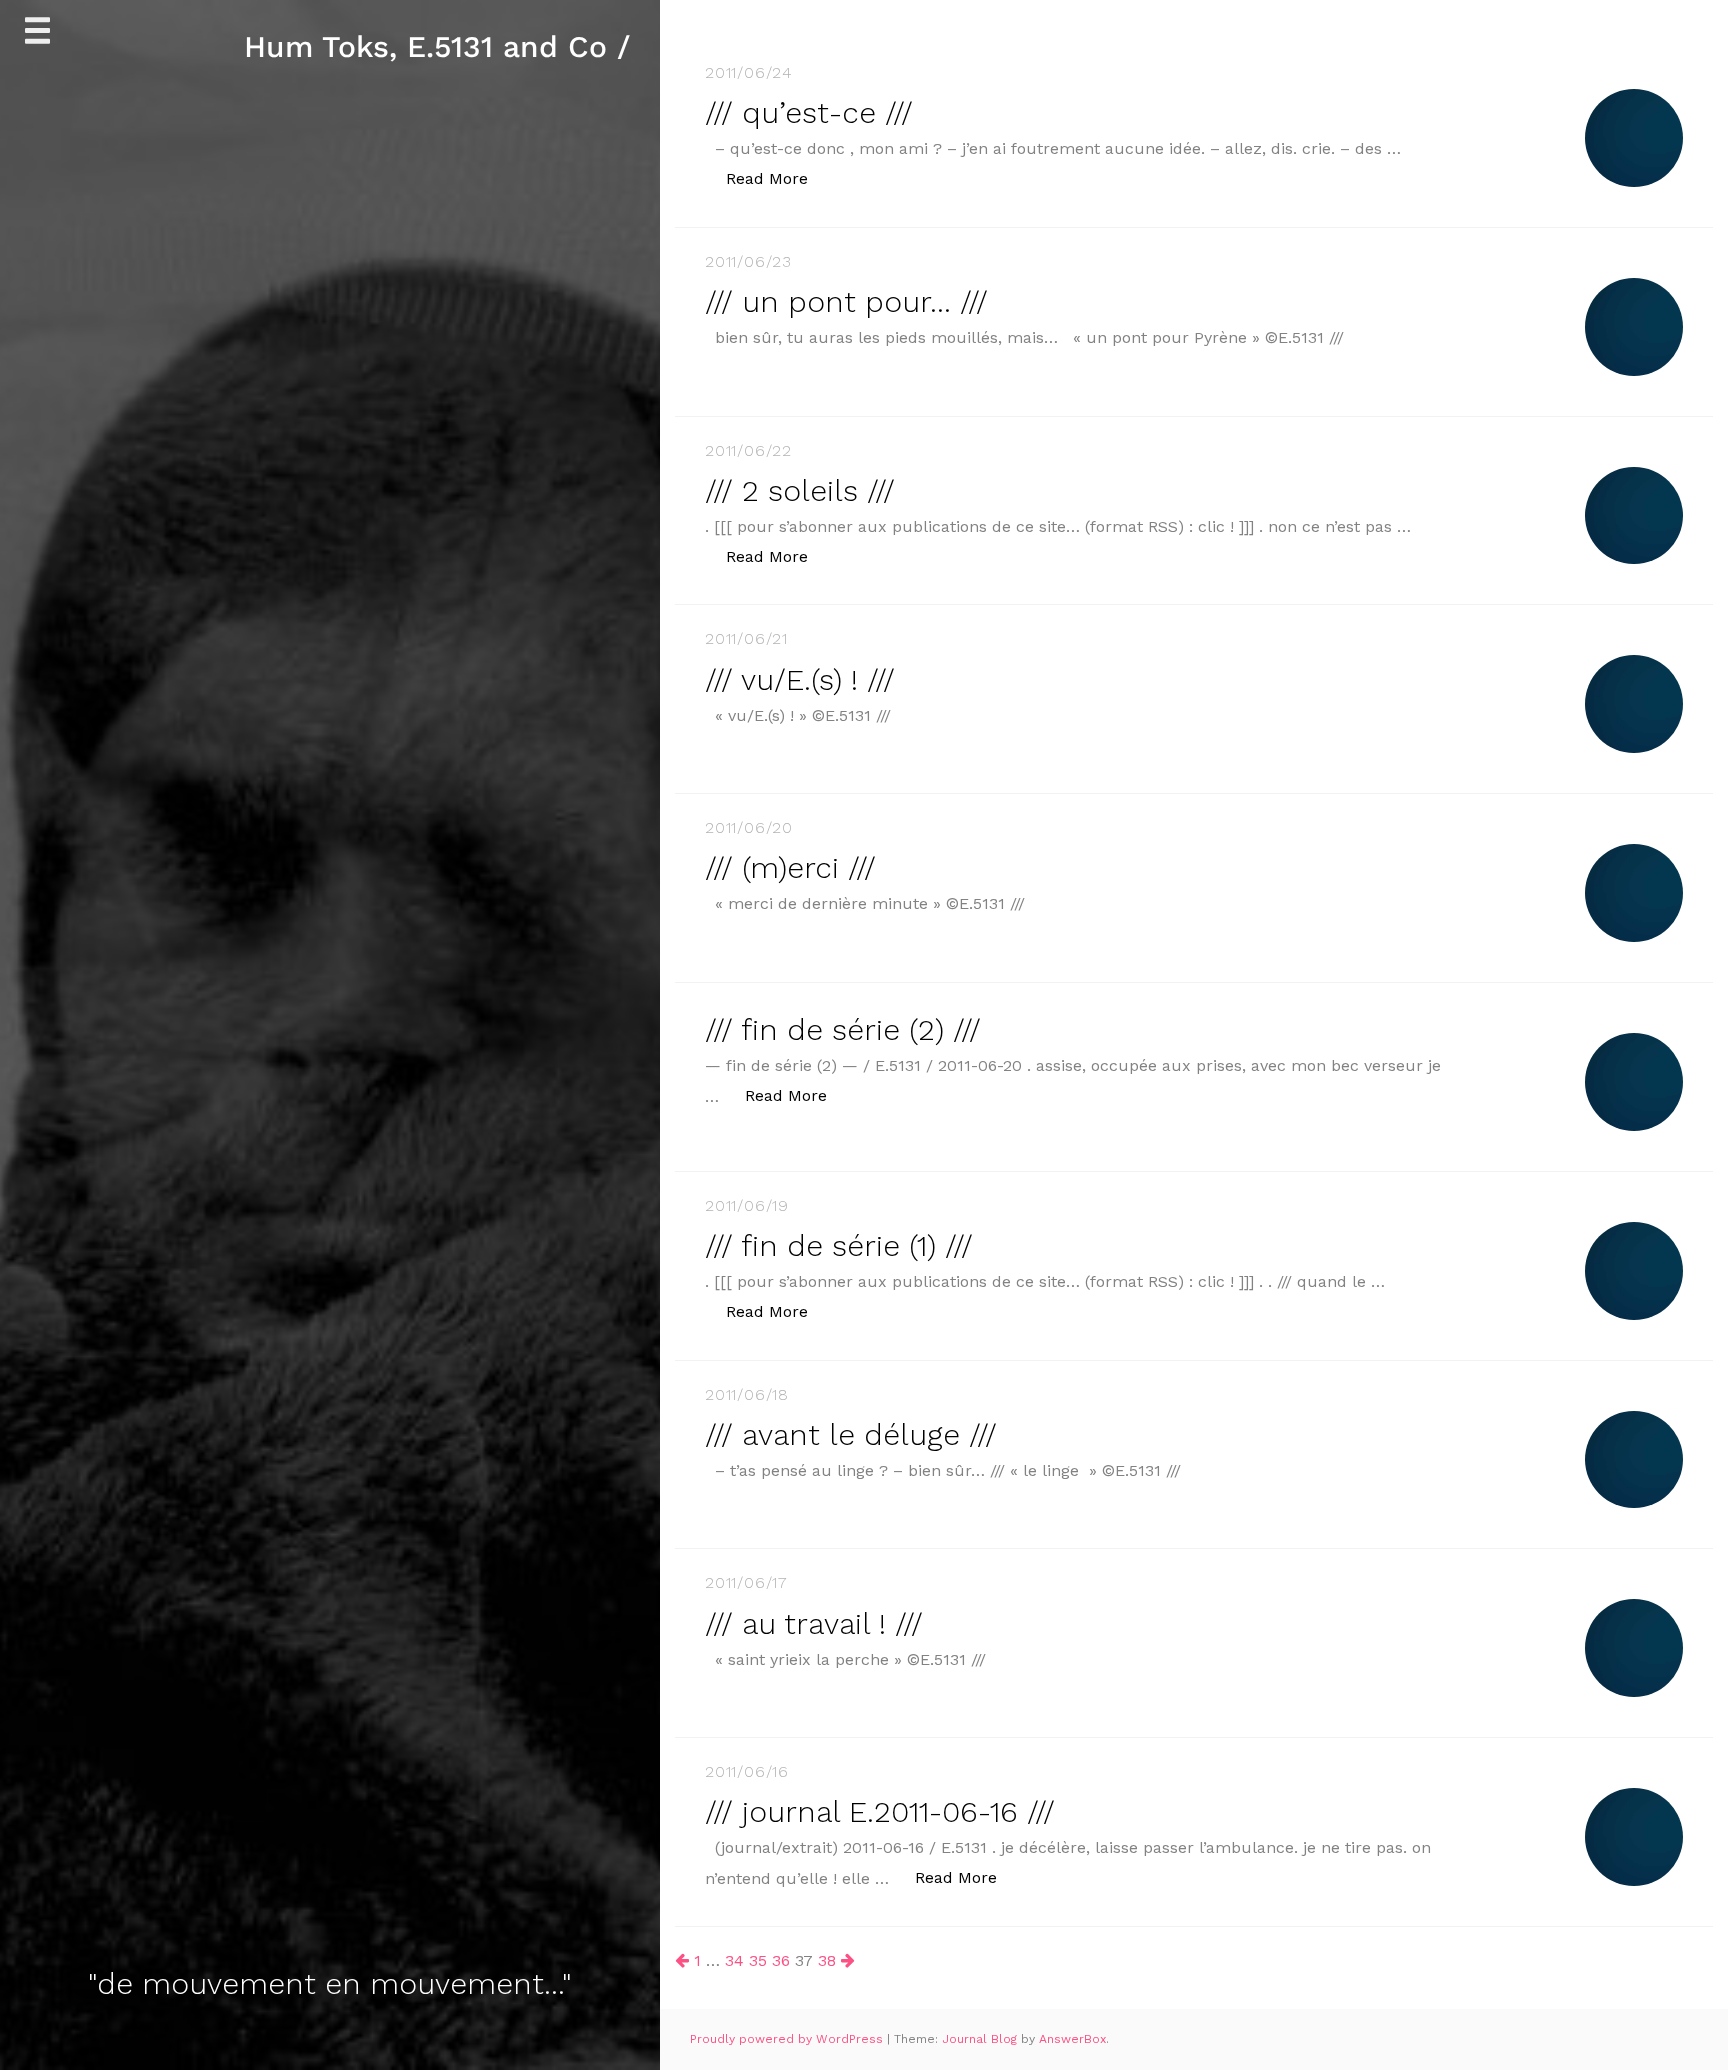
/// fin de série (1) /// (839, 1245)
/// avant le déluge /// (851, 1434)
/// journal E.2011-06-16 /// (880, 1811)
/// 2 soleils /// (800, 490)
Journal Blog (981, 2039)
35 (758, 1960)
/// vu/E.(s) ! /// (800, 679)
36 (781, 1960)
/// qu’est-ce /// (809, 112)
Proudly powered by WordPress (788, 2039)
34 (734, 1960)
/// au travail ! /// (814, 1623)
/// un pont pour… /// (846, 301)
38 (827, 1960)
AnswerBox (1072, 2039)
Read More (777, 178)
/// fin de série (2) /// (843, 1029)
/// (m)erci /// (790, 867)
